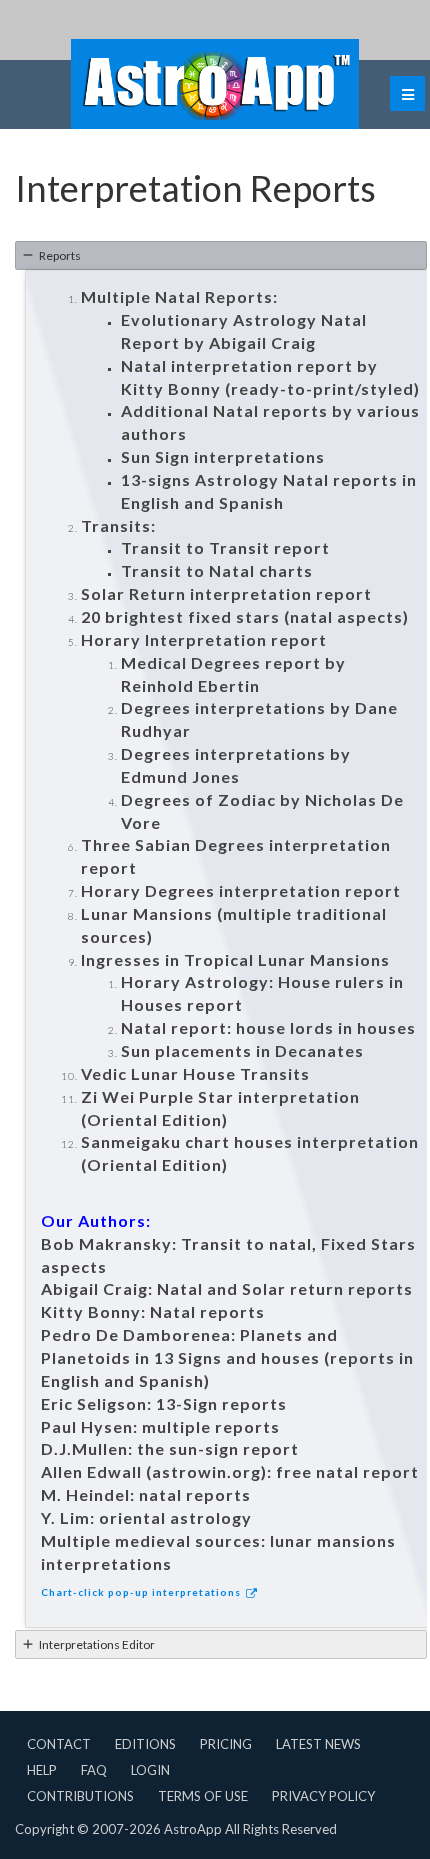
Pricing (226, 1744)
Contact (59, 1744)
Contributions (80, 1796)
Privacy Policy (323, 1796)
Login (150, 1770)
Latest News (318, 1744)
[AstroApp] (215, 84)
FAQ (94, 1770)
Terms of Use (203, 1796)
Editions (145, 1744)
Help (42, 1770)
